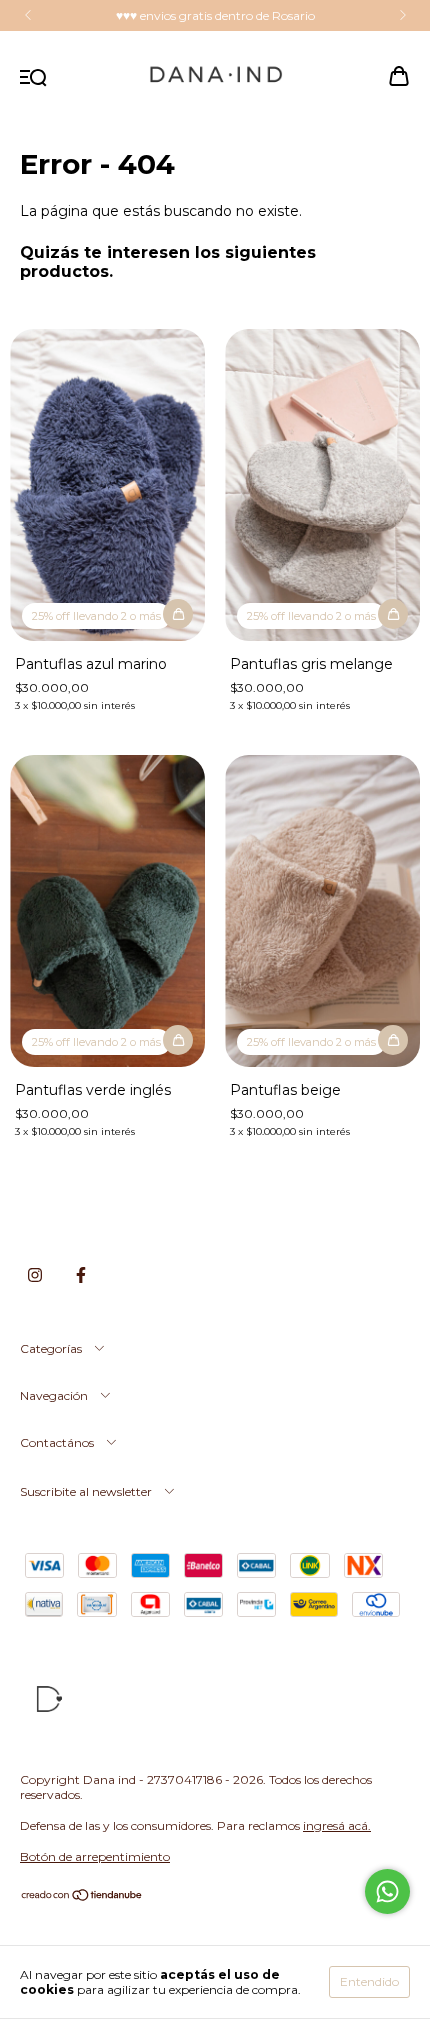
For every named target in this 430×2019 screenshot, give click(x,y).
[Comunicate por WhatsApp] (387, 1891)
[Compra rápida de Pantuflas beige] (393, 1040)
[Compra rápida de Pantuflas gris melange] (393, 614)
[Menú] (33, 78)
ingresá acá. (337, 1825)
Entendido (369, 1981)
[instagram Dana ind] (35, 1276)
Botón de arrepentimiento (95, 1856)
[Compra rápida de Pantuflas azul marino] (178, 614)
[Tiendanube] (82, 1897)
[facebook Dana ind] (81, 1276)
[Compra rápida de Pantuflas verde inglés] (178, 1040)
